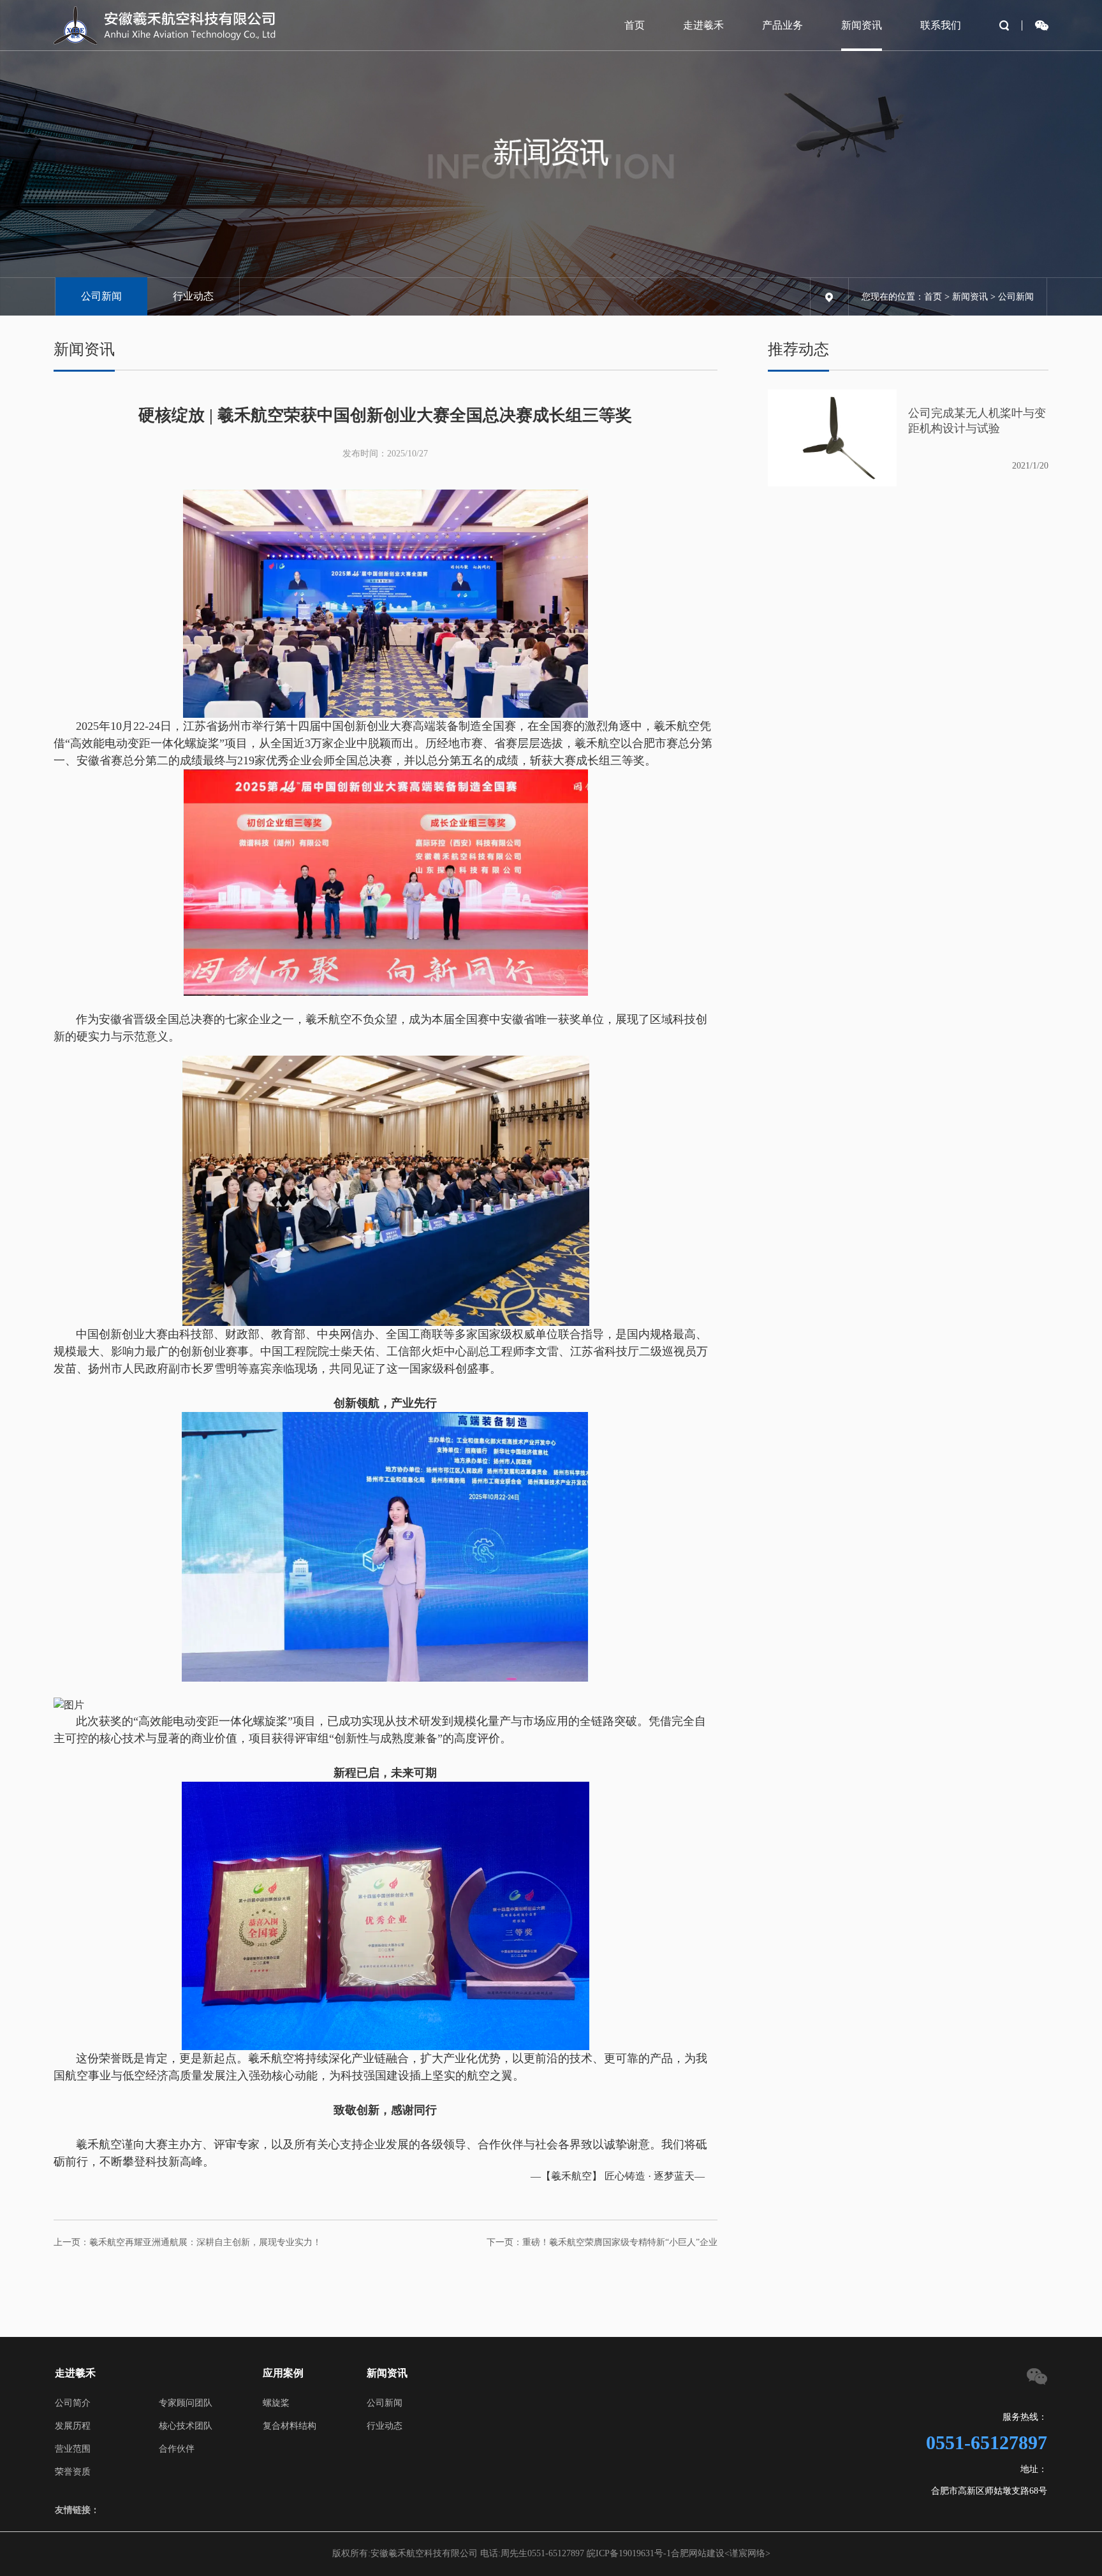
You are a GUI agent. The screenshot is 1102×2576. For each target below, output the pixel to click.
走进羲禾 (703, 25)
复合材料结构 (290, 2426)
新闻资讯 (862, 25)
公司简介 (73, 2403)
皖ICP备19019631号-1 (629, 2553)
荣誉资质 (73, 2472)
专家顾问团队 (186, 2403)
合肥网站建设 (698, 2553)
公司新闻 (101, 296)
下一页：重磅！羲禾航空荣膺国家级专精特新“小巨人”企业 (602, 2242)
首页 (635, 25)
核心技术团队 (186, 2426)
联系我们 (941, 25)
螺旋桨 (276, 2403)
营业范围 (73, 2449)
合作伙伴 (177, 2449)
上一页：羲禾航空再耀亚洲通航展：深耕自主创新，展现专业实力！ (187, 2242)
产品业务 (782, 25)
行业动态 (193, 296)
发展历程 (73, 2426)
